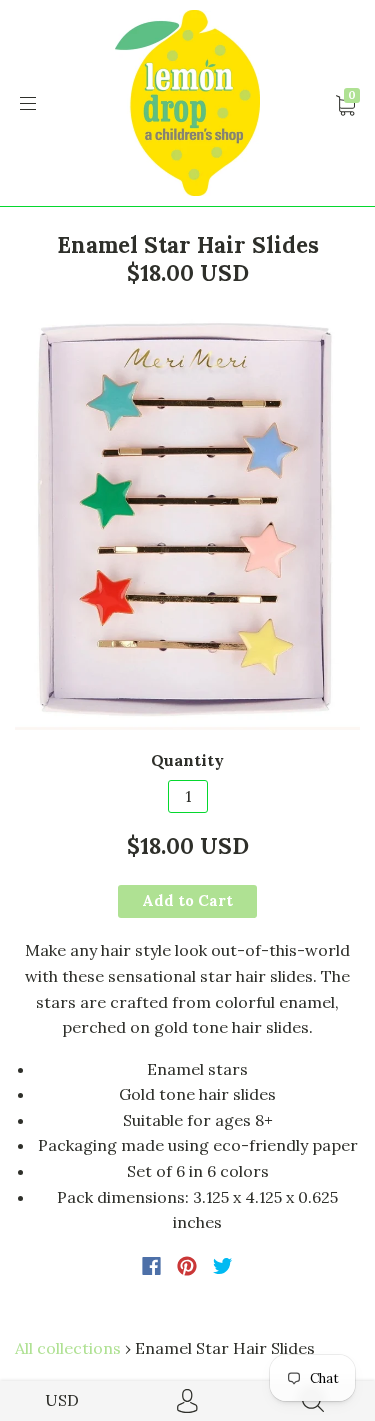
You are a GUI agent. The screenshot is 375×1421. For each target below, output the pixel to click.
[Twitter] (223, 1266)
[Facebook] (151, 1266)
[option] (187, 520)
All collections (68, 1348)
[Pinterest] (187, 1266)
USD (62, 1400)
